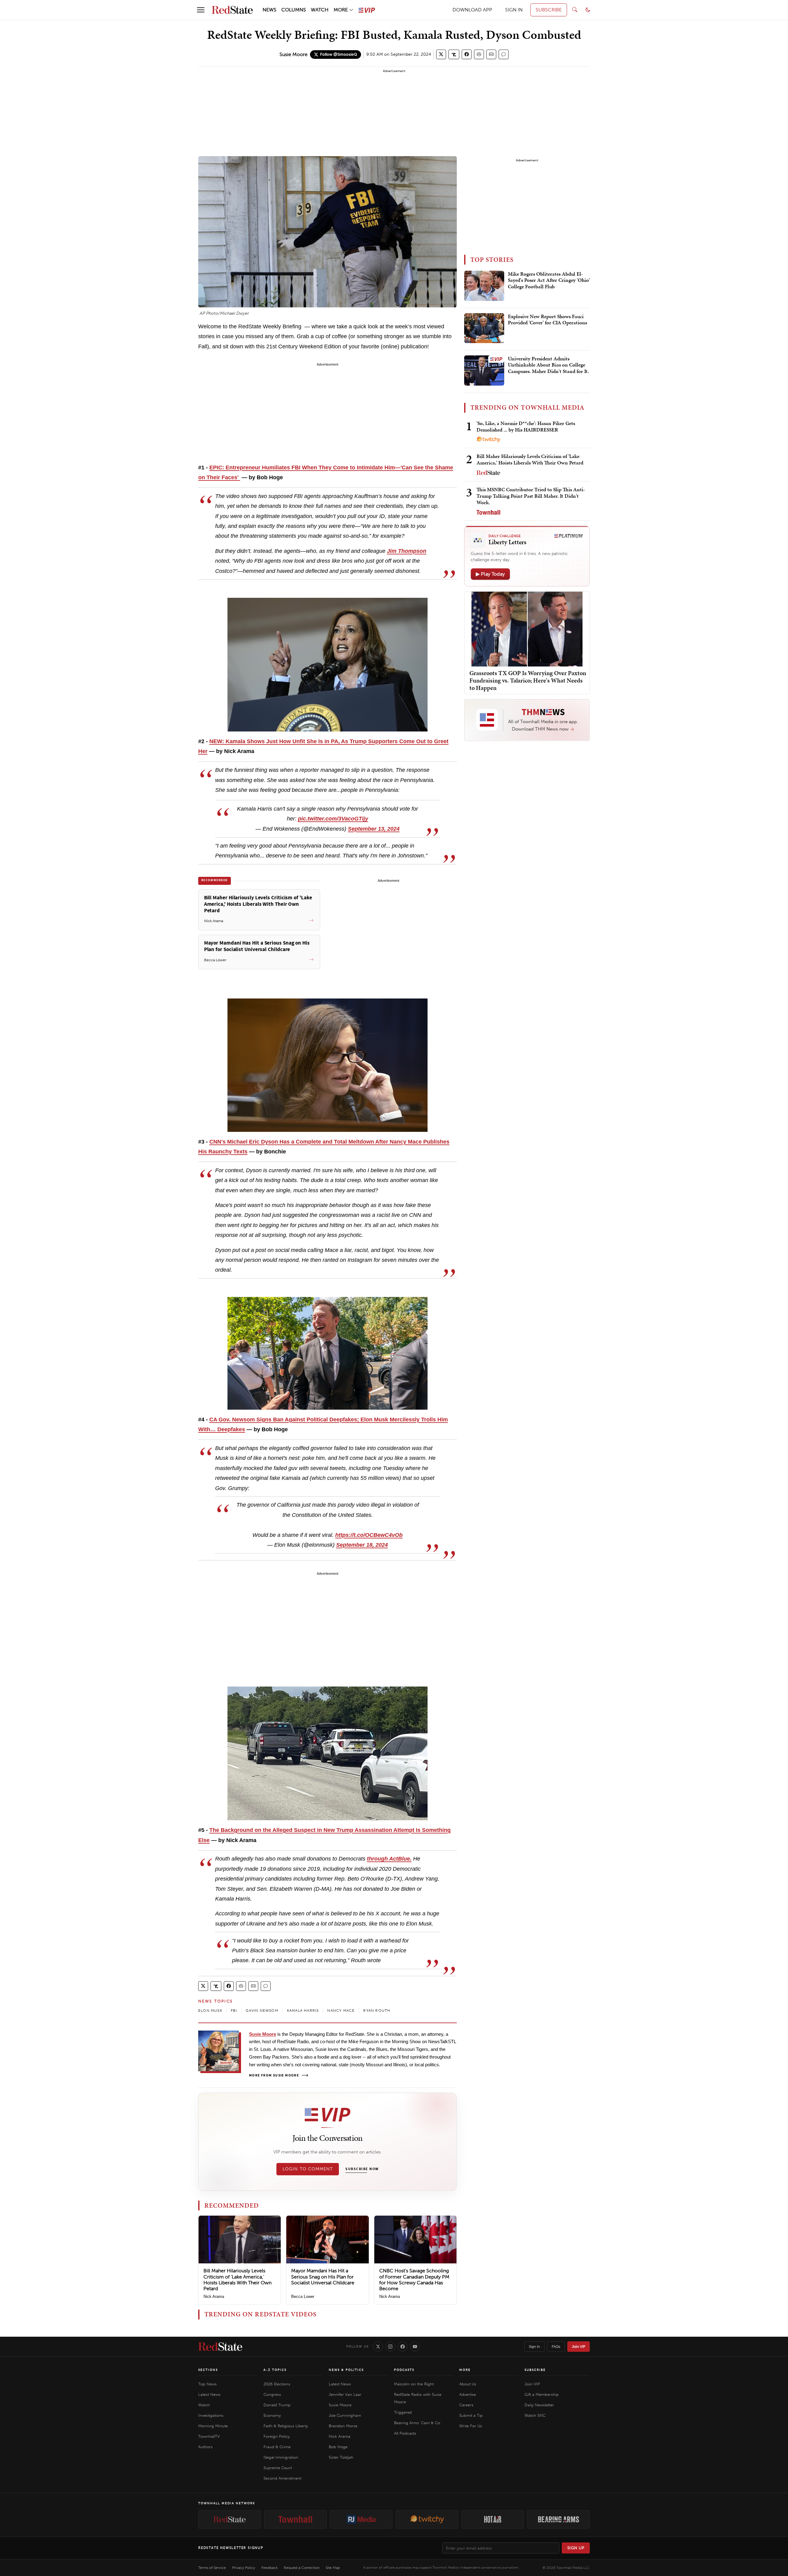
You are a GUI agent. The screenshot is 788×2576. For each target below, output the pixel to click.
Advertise (468, 2394)
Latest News (209, 2394)
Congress (272, 2394)
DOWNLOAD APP (472, 10)
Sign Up (576, 2548)
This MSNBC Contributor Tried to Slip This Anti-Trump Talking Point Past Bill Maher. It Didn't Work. (531, 496)
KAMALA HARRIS (303, 2011)
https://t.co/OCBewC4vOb (369, 1535)
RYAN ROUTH (377, 2011)
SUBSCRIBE (549, 10)
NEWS (269, 10)
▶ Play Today (490, 574)
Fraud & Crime (277, 2447)
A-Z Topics (275, 2370)
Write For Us (471, 2426)
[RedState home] (220, 2347)
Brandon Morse (343, 2426)
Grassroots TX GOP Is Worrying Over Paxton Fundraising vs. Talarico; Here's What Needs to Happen (528, 680)
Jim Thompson (407, 551)
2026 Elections (277, 2384)
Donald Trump (277, 2405)
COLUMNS (294, 10)
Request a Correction (302, 2568)
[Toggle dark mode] (588, 10)
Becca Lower (303, 2297)
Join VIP (579, 2347)
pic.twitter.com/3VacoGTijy (333, 819)
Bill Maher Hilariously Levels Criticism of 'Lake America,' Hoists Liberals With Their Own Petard (237, 2280)
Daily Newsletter (539, 2405)
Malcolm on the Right (414, 2384)
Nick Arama (214, 2297)
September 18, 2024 (362, 1545)
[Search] (575, 10)
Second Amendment (282, 2478)
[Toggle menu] (201, 10)
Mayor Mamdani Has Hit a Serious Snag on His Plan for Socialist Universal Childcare (323, 2276)
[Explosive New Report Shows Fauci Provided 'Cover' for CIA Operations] (484, 328)
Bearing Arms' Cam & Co (417, 2423)
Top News (207, 2384)
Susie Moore (293, 54)
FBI (234, 2011)
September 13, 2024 (374, 829)
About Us (468, 2384)
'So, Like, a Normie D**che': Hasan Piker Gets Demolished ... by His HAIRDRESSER (526, 426)
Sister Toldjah (341, 2457)
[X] (378, 2347)
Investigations (211, 2415)
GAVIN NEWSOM (262, 2011)
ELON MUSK (210, 2011)
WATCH (320, 10)
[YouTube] (415, 2347)
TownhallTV (209, 2436)
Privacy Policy (244, 2568)
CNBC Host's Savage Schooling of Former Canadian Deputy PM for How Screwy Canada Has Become (414, 2280)
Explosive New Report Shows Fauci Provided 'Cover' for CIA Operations (547, 320)
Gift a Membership (542, 2394)
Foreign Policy (277, 2436)
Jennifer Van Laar (345, 2394)
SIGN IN (514, 10)
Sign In (534, 2347)
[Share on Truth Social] (454, 54)
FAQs (556, 2347)
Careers (466, 2405)
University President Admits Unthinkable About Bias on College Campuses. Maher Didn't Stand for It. (548, 365)
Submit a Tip (471, 2415)
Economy (272, 2415)
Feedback (269, 2568)
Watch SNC (535, 2415)
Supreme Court (278, 2468)
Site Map (333, 2568)
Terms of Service (212, 2568)
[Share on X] (441, 54)
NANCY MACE (341, 2011)
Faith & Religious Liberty (286, 2426)
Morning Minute (213, 2426)
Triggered (403, 2412)
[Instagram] (390, 2347)
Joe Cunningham (345, 2415)
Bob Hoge (338, 2447)
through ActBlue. (389, 1859)
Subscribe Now (362, 2169)
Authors (205, 2447)
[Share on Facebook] (467, 54)
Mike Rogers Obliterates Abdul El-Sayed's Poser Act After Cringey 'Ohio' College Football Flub (549, 280)
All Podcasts (405, 2433)
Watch (204, 2405)
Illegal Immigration (281, 2457)
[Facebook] (403, 2347)
